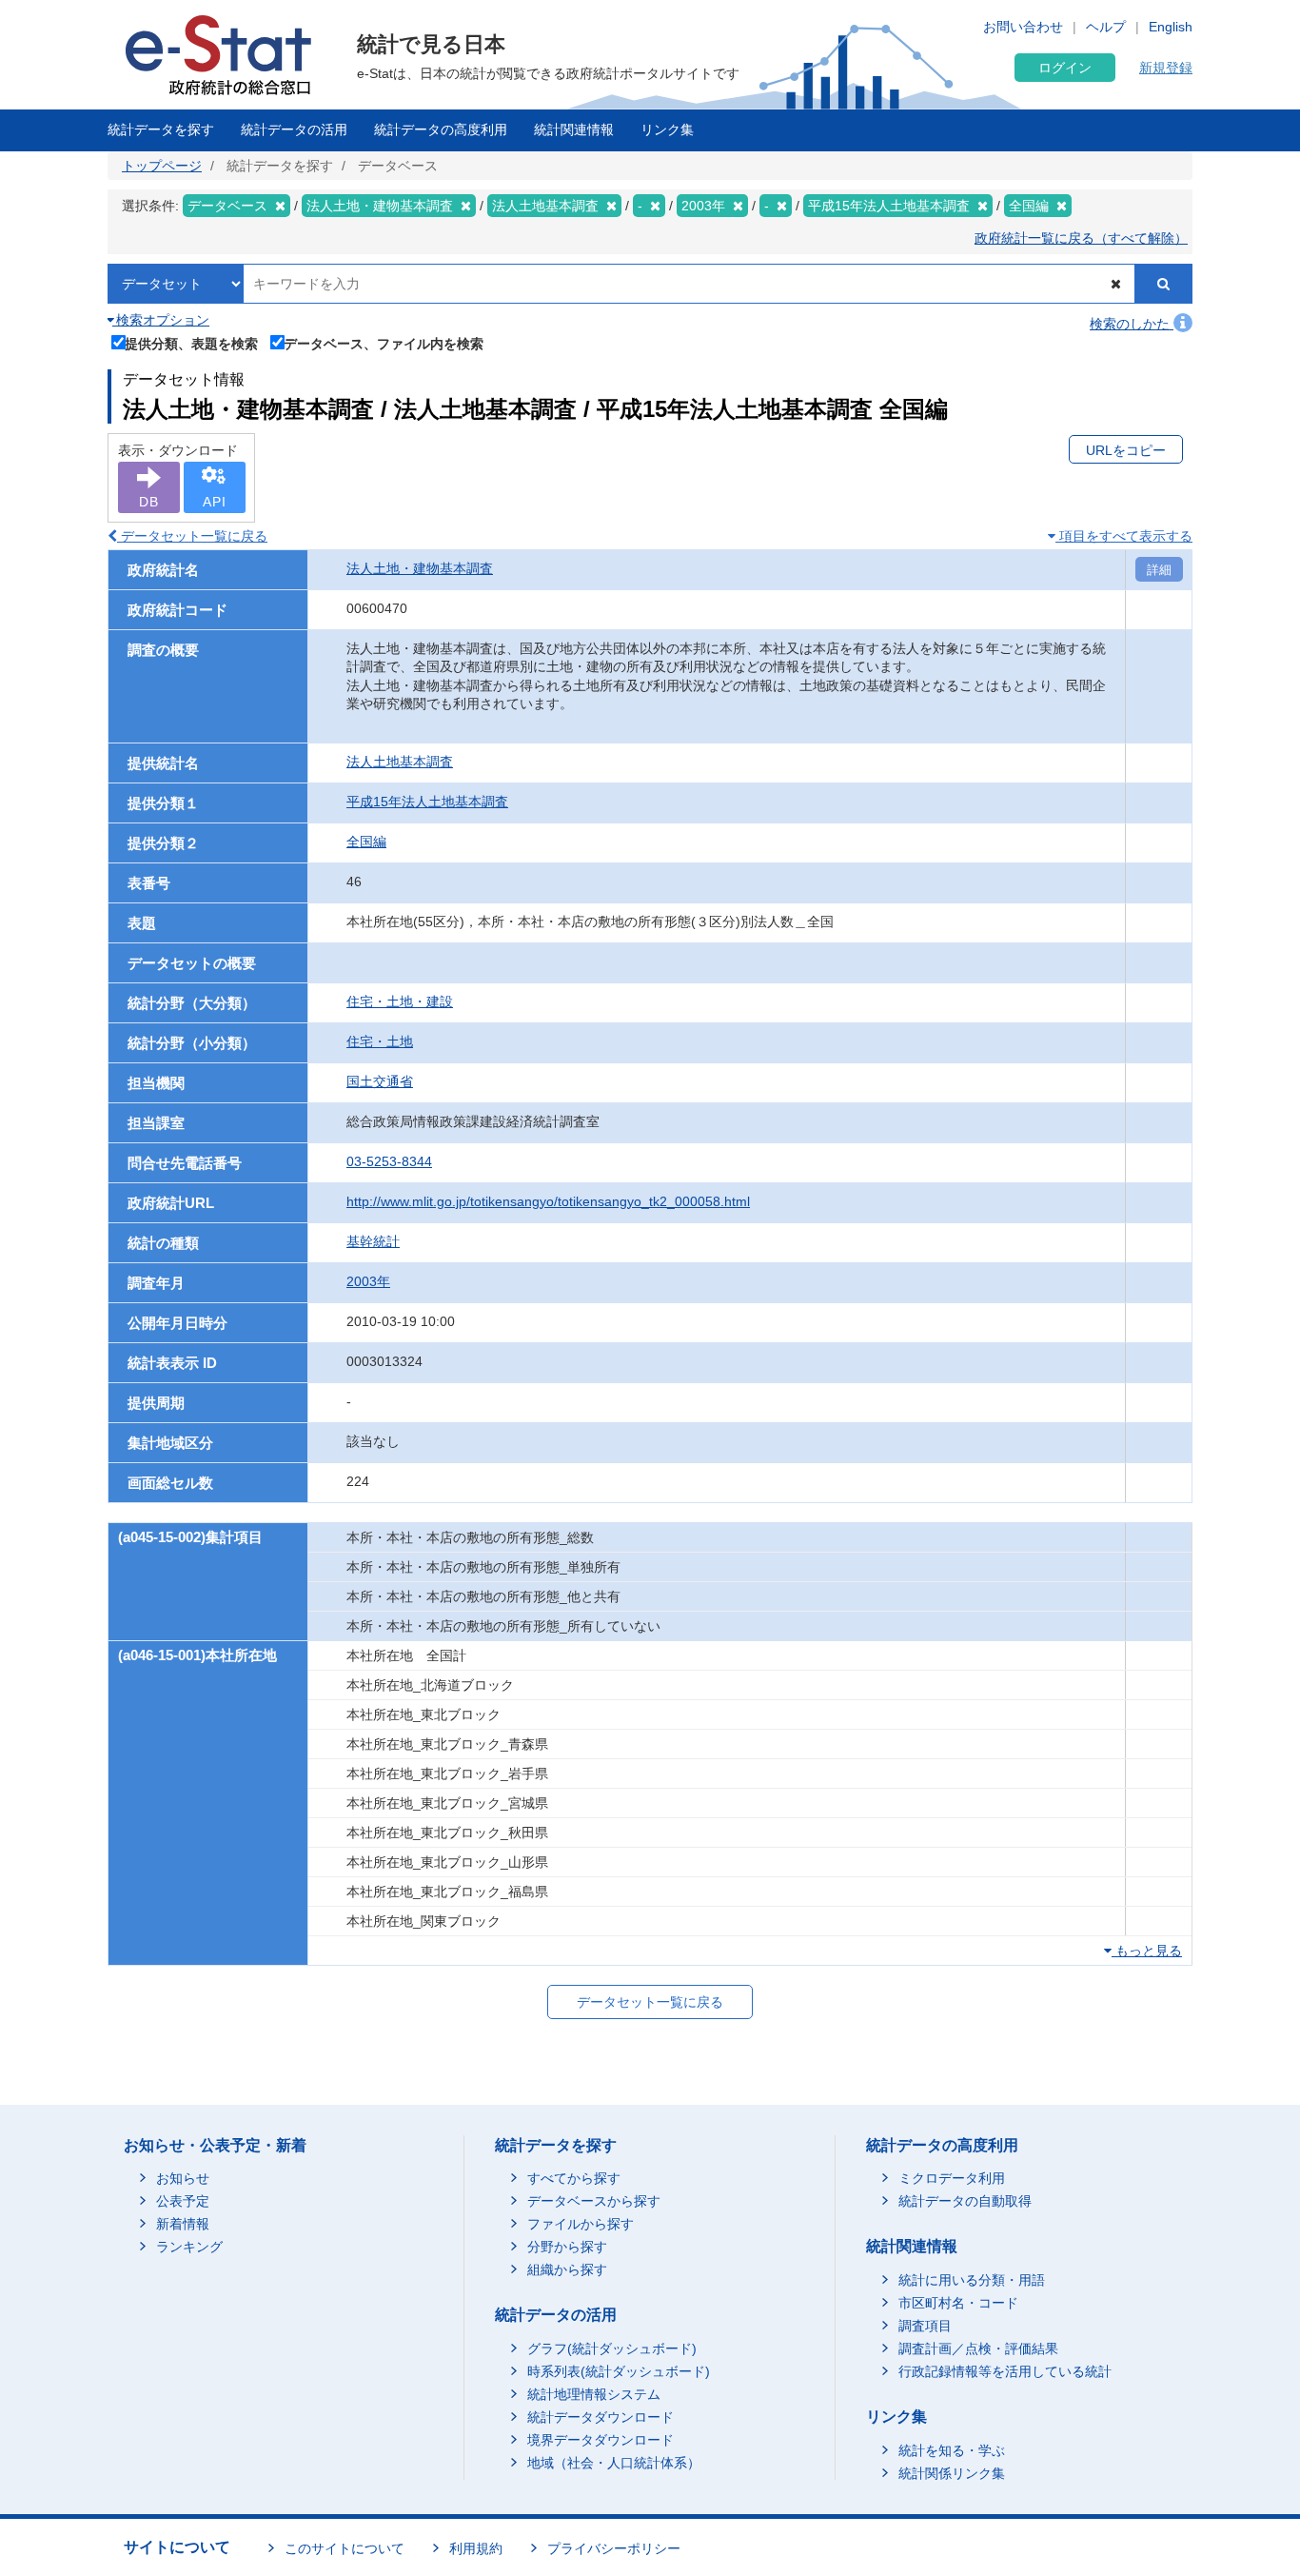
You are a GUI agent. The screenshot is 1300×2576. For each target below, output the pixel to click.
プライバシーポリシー (614, 2548)
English (1171, 27)
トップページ (162, 166)
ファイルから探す (581, 2224)
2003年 (368, 1281)
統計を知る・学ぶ (952, 2450)
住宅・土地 (380, 1041)
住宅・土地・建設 (400, 1001)
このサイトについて (345, 2548)
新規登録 (1166, 68)
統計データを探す (161, 129)
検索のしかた (1132, 324)
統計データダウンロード (601, 2417)
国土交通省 (380, 1081)
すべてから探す (574, 2178)
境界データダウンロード (601, 2440)
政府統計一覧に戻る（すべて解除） (1081, 238)
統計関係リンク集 (952, 2473)
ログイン (1065, 68)
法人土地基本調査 (400, 762)
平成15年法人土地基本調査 (427, 802)
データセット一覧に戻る (192, 536)
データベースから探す (594, 2201)
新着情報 (183, 2224)
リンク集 (667, 129)
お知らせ (183, 2178)
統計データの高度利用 (441, 129)
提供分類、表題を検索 (191, 343)
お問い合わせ (1023, 27)
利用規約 (476, 2548)
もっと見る (1147, 1951)
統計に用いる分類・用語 (972, 2280)
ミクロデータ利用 (952, 2178)
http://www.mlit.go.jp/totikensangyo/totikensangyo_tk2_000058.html (548, 1201)
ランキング (189, 2247)
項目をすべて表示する (1124, 536)
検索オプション (161, 320)
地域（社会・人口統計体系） (614, 2463)
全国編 (366, 842)
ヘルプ (1106, 27)
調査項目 (925, 2326)
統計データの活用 (294, 129)
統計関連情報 (574, 129)
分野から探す (567, 2247)
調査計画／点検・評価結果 (978, 2348)
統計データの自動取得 (965, 2201)
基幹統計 (373, 1241)
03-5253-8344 (389, 1161)
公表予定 (183, 2201)
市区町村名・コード (958, 2303)
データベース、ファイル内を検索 (384, 343)
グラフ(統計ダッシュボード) (612, 2348)
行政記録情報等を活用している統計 (1005, 2371)
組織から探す (567, 2269)
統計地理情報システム (594, 2394)
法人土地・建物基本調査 (420, 568)
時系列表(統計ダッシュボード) (619, 2371)
